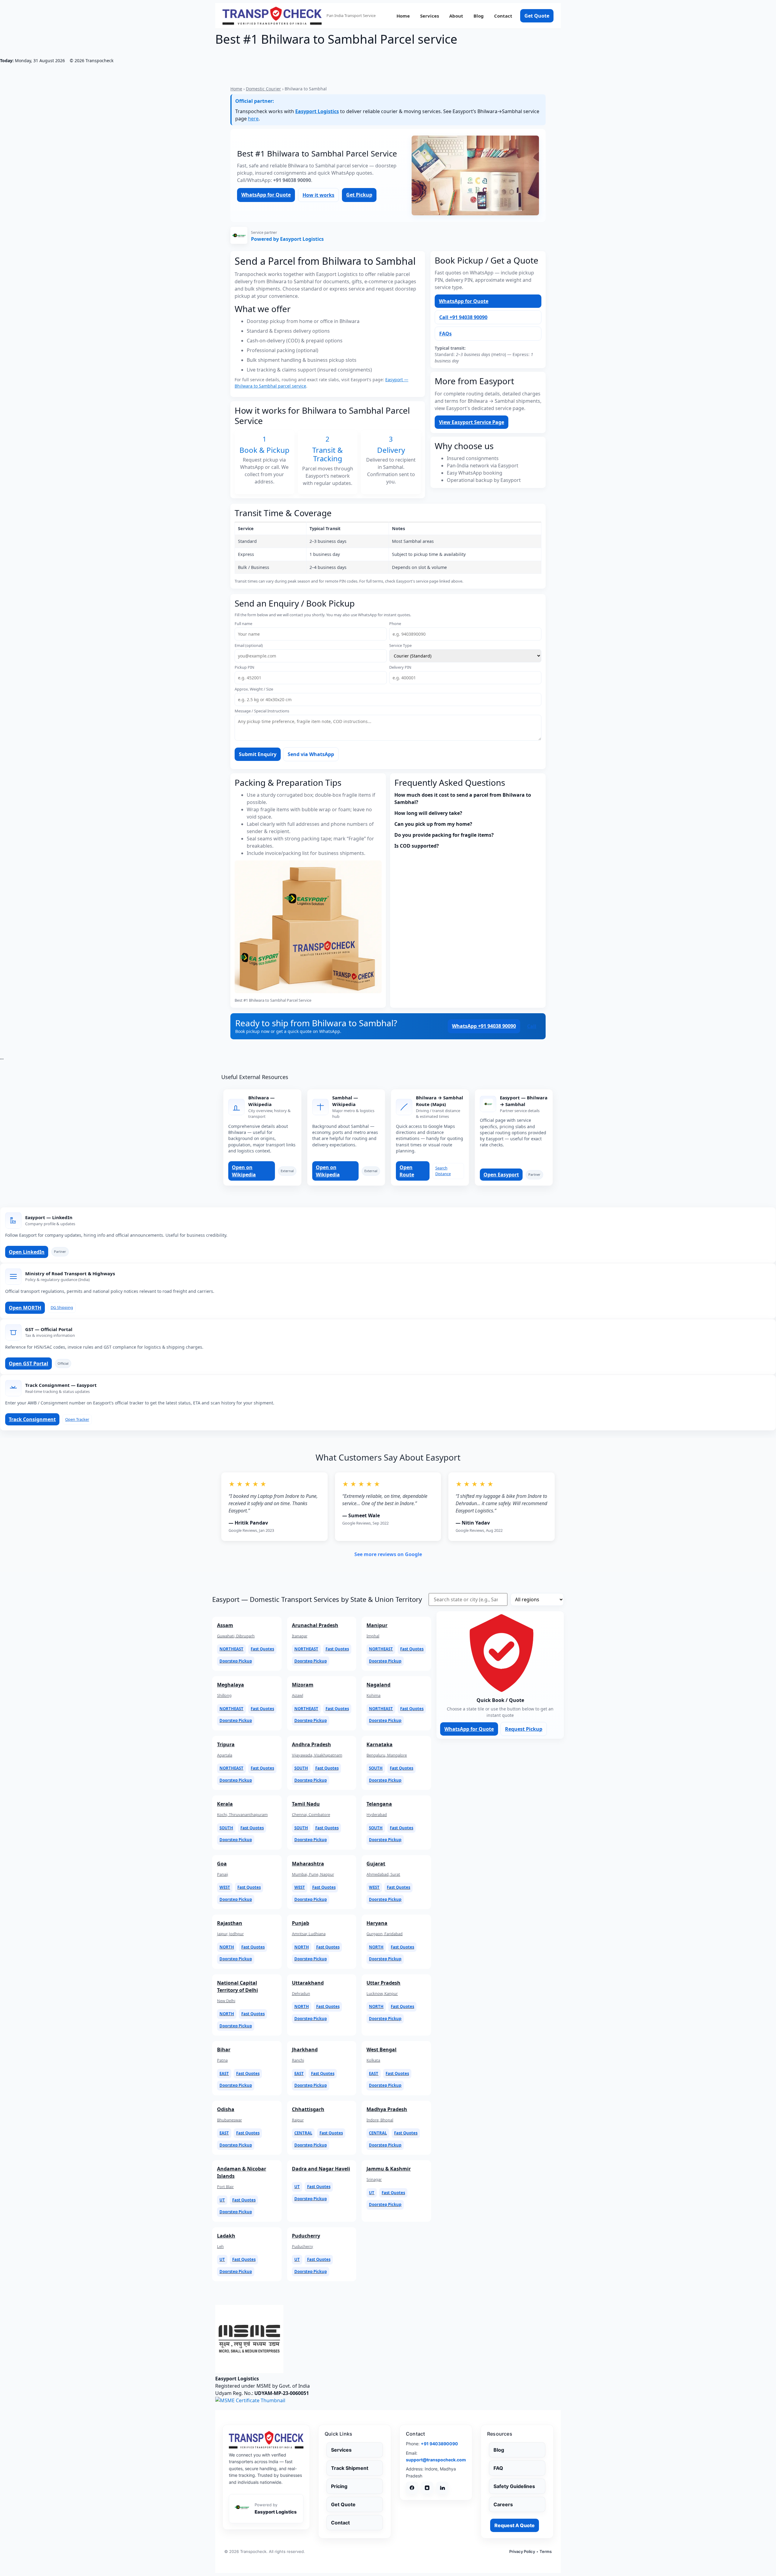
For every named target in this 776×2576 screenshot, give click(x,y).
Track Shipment (350, 2468)
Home (403, 16)
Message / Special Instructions (262, 711)
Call (532, 1026)
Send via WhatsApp (311, 754)
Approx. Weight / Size (254, 689)
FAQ (498, 2468)
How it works (318, 195)
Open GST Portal (28, 1364)
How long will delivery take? (428, 813)
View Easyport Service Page (472, 422)
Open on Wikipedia (244, 1171)
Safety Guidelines (514, 2486)
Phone (395, 624)
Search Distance (443, 1171)
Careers (503, 2504)
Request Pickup (524, 1729)
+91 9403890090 (439, 2444)
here (253, 119)
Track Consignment (32, 1419)
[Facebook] (412, 2488)
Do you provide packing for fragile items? (444, 835)
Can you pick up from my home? (433, 824)
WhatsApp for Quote (266, 195)
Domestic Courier (263, 89)
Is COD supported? (417, 846)
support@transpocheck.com (436, 2460)
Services (430, 16)
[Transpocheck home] (266, 2440)
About (456, 16)
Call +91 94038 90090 (463, 317)
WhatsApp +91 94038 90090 (484, 1026)
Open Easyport (501, 1175)
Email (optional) (249, 646)
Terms (546, 2551)
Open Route (407, 1171)
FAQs (445, 334)
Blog (479, 16)
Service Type (400, 646)
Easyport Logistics (317, 111)
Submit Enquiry (258, 754)
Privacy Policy (522, 2551)
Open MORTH (25, 1308)
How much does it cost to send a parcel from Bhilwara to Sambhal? (463, 799)
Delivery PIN (400, 667)
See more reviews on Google (388, 1554)
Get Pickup (359, 195)
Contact (503, 16)
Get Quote (537, 16)
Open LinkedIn (27, 1252)
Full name (243, 624)
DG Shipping (62, 1307)
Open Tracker (77, 1419)
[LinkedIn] (442, 2488)
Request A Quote (515, 2525)
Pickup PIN (244, 667)
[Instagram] (427, 2488)
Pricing (339, 2486)
